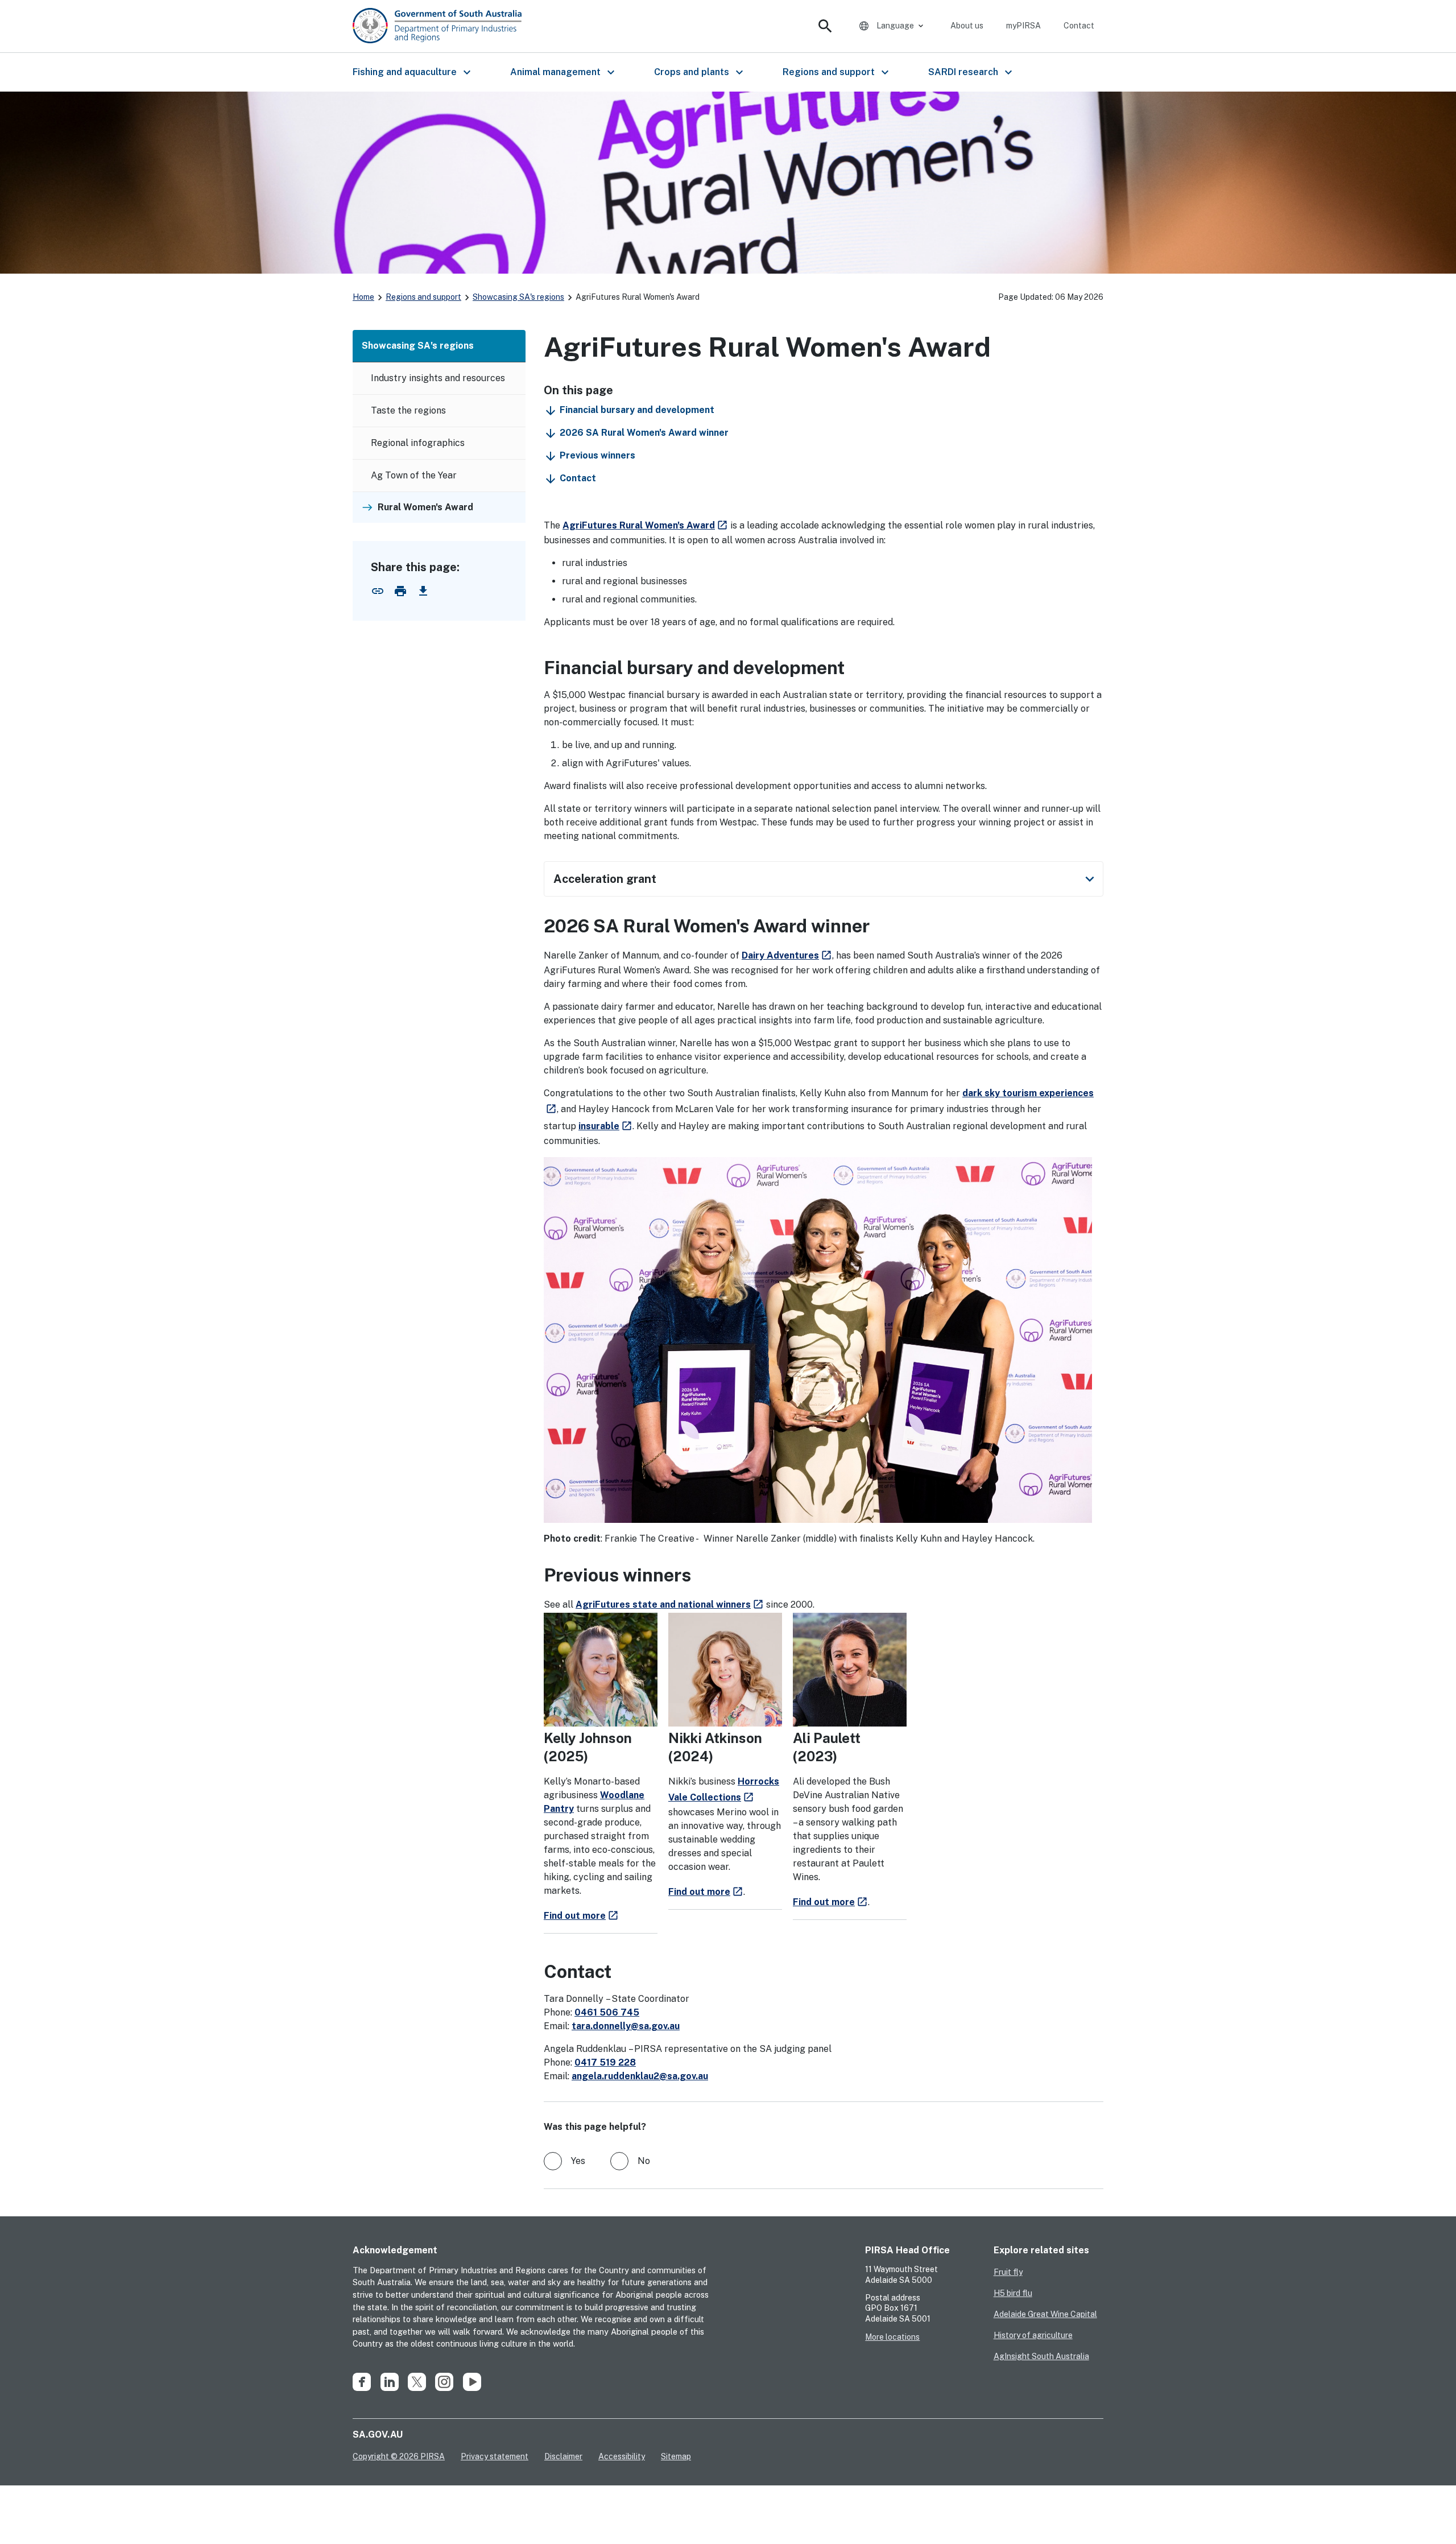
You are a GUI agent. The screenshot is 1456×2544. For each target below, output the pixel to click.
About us (967, 26)
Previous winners (597, 455)
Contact (1079, 26)
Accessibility (622, 2456)
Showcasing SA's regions (518, 297)
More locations (892, 2337)
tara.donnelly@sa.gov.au (626, 2026)
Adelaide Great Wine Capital (1045, 2314)
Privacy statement (495, 2456)
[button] (411, 72)
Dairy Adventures (780, 955)
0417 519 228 (605, 2062)
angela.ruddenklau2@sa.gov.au (640, 2076)
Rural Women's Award (425, 507)
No (644, 2161)
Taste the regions (408, 410)
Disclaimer (563, 2456)
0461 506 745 (607, 2012)
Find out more (581, 1916)
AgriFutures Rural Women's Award (645, 525)
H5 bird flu (1013, 2293)
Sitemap (676, 2456)
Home (363, 297)
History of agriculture (1033, 2335)
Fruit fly (1008, 2272)
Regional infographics (418, 443)
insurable (599, 1126)
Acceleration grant (826, 879)
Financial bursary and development (637, 410)
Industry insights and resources (438, 378)
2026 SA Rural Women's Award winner (644, 433)
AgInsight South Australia (1041, 2356)
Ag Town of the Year (414, 475)
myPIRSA (1023, 26)
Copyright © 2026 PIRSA (399, 2456)
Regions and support (423, 297)
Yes (578, 2161)
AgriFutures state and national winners (670, 1605)
